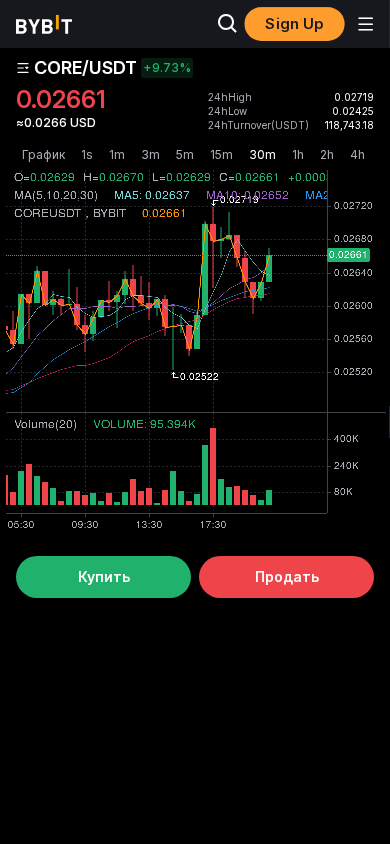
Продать (287, 576)
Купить (104, 576)
